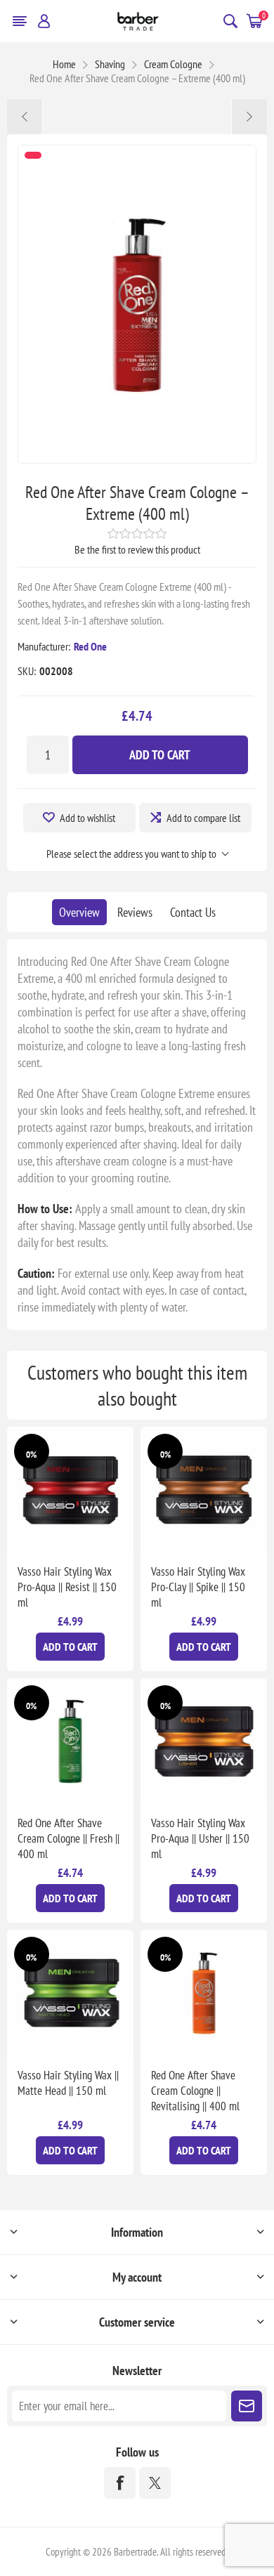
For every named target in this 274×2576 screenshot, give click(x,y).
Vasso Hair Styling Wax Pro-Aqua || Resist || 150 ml (67, 1587)
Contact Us (193, 912)
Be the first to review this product (137, 549)
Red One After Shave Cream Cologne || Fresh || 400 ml (68, 1838)
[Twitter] (155, 2483)
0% (31, 1454)
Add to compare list (203, 818)
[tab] (79, 912)
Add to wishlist (87, 818)
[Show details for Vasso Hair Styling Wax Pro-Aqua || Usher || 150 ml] (204, 1741)
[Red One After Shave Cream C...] (249, 117)
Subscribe (247, 2406)
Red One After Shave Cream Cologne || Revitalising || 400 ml (195, 2091)
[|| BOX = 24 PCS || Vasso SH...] (25, 117)
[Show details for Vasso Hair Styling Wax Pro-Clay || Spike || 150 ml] (204, 1490)
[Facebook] (120, 2483)
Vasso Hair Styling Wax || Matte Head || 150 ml (68, 2083)
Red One (90, 646)
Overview (79, 912)
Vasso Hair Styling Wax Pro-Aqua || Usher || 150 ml (200, 1838)
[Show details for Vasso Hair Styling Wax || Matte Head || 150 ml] (70, 1993)
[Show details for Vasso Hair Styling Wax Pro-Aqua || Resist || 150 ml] (70, 1490)
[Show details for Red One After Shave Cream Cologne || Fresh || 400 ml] (70, 1741)
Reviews (135, 912)
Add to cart (160, 755)
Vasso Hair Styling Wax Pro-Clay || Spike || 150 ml (198, 1587)
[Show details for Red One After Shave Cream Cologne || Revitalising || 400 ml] (204, 1993)
